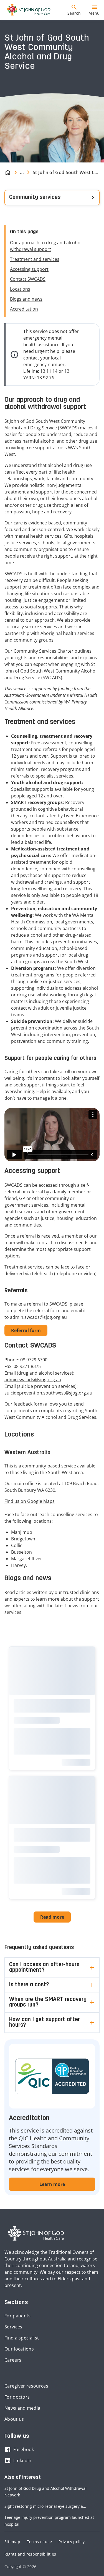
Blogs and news (26, 299)
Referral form (26, 1330)
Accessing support (29, 269)
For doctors (17, 2397)
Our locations (19, 2349)
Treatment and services (35, 259)
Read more (52, 1917)
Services (13, 2327)
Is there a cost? (29, 1985)
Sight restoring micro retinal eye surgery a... (45, 2506)
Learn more (52, 2184)
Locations (20, 289)
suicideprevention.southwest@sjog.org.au (48, 1393)
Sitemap (12, 2542)
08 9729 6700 (34, 1360)
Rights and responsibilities (30, 2554)
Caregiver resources (26, 2386)
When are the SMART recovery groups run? (48, 2002)
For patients (18, 2316)
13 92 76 (45, 378)
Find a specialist (22, 2338)
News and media (22, 2408)
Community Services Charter (44, 651)
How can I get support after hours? (45, 2023)
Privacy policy (72, 2542)
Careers (13, 2360)
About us (14, 2419)
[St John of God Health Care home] (36, 2233)
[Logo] (27, 10)
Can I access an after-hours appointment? (44, 1968)
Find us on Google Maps (30, 1501)
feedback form (29, 1404)
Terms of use (39, 2542)
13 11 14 (49, 371)
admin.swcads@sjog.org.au (38, 1317)
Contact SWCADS (28, 279)
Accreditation (24, 309)
